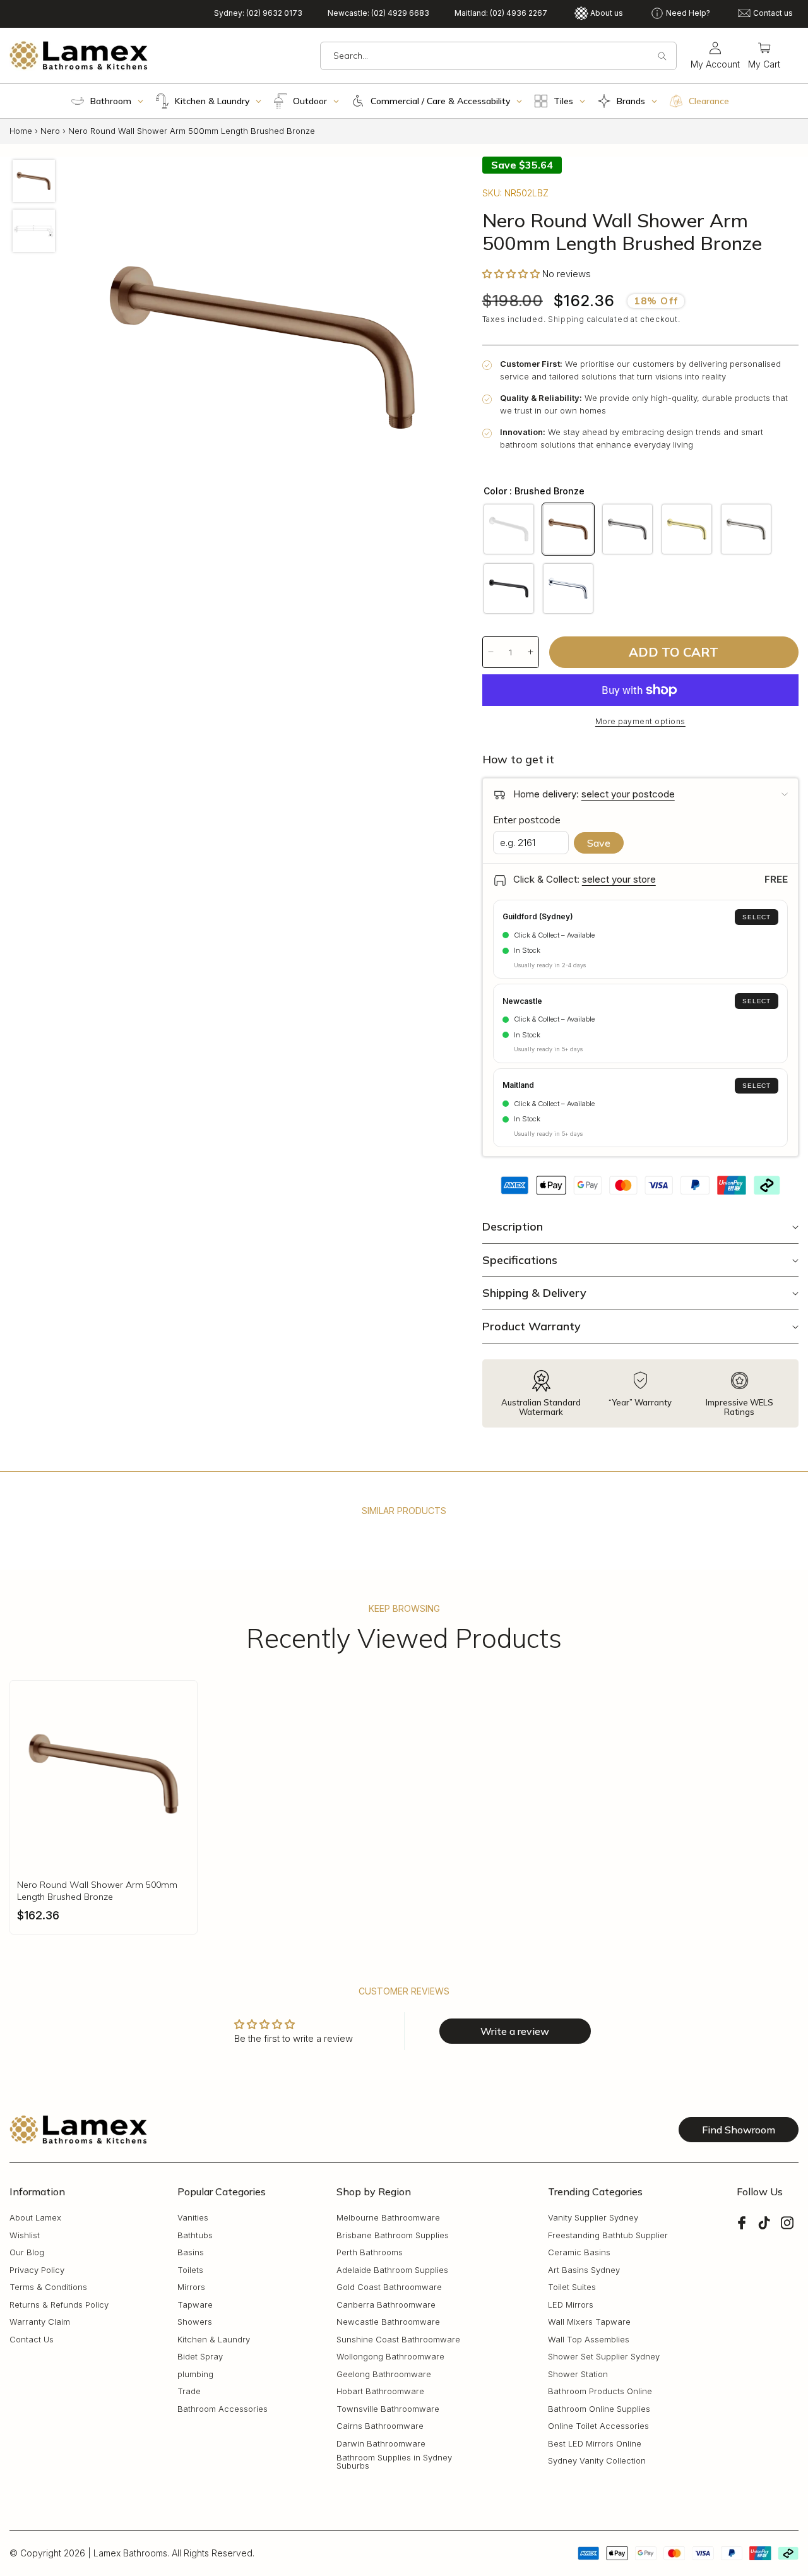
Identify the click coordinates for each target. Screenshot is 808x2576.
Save (599, 843)
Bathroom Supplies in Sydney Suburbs (394, 2462)
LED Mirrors (571, 2305)
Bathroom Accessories (223, 2409)
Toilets (190, 2270)
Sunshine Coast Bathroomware (398, 2340)
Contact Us (32, 2340)
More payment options (640, 721)
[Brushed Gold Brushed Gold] (687, 529)
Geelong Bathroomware (384, 2374)
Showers (195, 2323)
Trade (189, 2392)
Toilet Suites (572, 2288)
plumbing (195, 2374)
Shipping (566, 319)
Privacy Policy (37, 2270)
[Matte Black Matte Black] (509, 588)
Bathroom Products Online (600, 2392)
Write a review (515, 2031)
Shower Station (578, 2374)
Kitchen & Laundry (214, 2340)
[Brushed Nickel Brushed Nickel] (746, 529)
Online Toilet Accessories (598, 2427)
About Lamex (35, 2218)
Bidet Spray (200, 2357)
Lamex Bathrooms (130, 2553)
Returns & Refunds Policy (59, 2305)
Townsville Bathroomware (388, 2409)
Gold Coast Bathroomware (389, 2288)
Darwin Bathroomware (381, 2444)
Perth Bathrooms (370, 2253)
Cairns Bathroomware (380, 2427)
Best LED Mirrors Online (595, 2444)
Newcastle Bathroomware (388, 2323)
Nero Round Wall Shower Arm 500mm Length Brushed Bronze (97, 1890)
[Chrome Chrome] (568, 588)
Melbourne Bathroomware (388, 2218)
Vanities (193, 2218)
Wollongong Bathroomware (390, 2357)
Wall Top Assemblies (589, 2340)
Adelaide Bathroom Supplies (392, 2270)
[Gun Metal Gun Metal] (627, 529)
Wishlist (25, 2235)
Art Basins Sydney (584, 2270)
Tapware (195, 2305)
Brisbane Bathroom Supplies (393, 2235)
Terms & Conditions (48, 2288)
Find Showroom (739, 2130)
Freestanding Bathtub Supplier (608, 2235)
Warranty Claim (40, 2323)
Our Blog (27, 2253)
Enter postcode (527, 820)
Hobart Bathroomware (380, 2392)
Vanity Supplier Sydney (593, 2218)
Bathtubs (195, 2235)
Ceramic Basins (579, 2253)
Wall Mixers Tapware (589, 2323)
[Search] (662, 56)
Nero (50, 131)
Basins (191, 2253)
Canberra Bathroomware (386, 2305)
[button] (764, 56)
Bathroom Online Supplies (599, 2409)
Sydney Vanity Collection (597, 2461)
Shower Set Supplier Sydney (604, 2357)
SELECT (757, 917)
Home (21, 131)
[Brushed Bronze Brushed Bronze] (568, 529)
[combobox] (498, 56)
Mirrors (191, 2288)
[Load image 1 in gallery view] (34, 181)
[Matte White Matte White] (509, 529)
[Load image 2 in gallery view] (34, 231)
